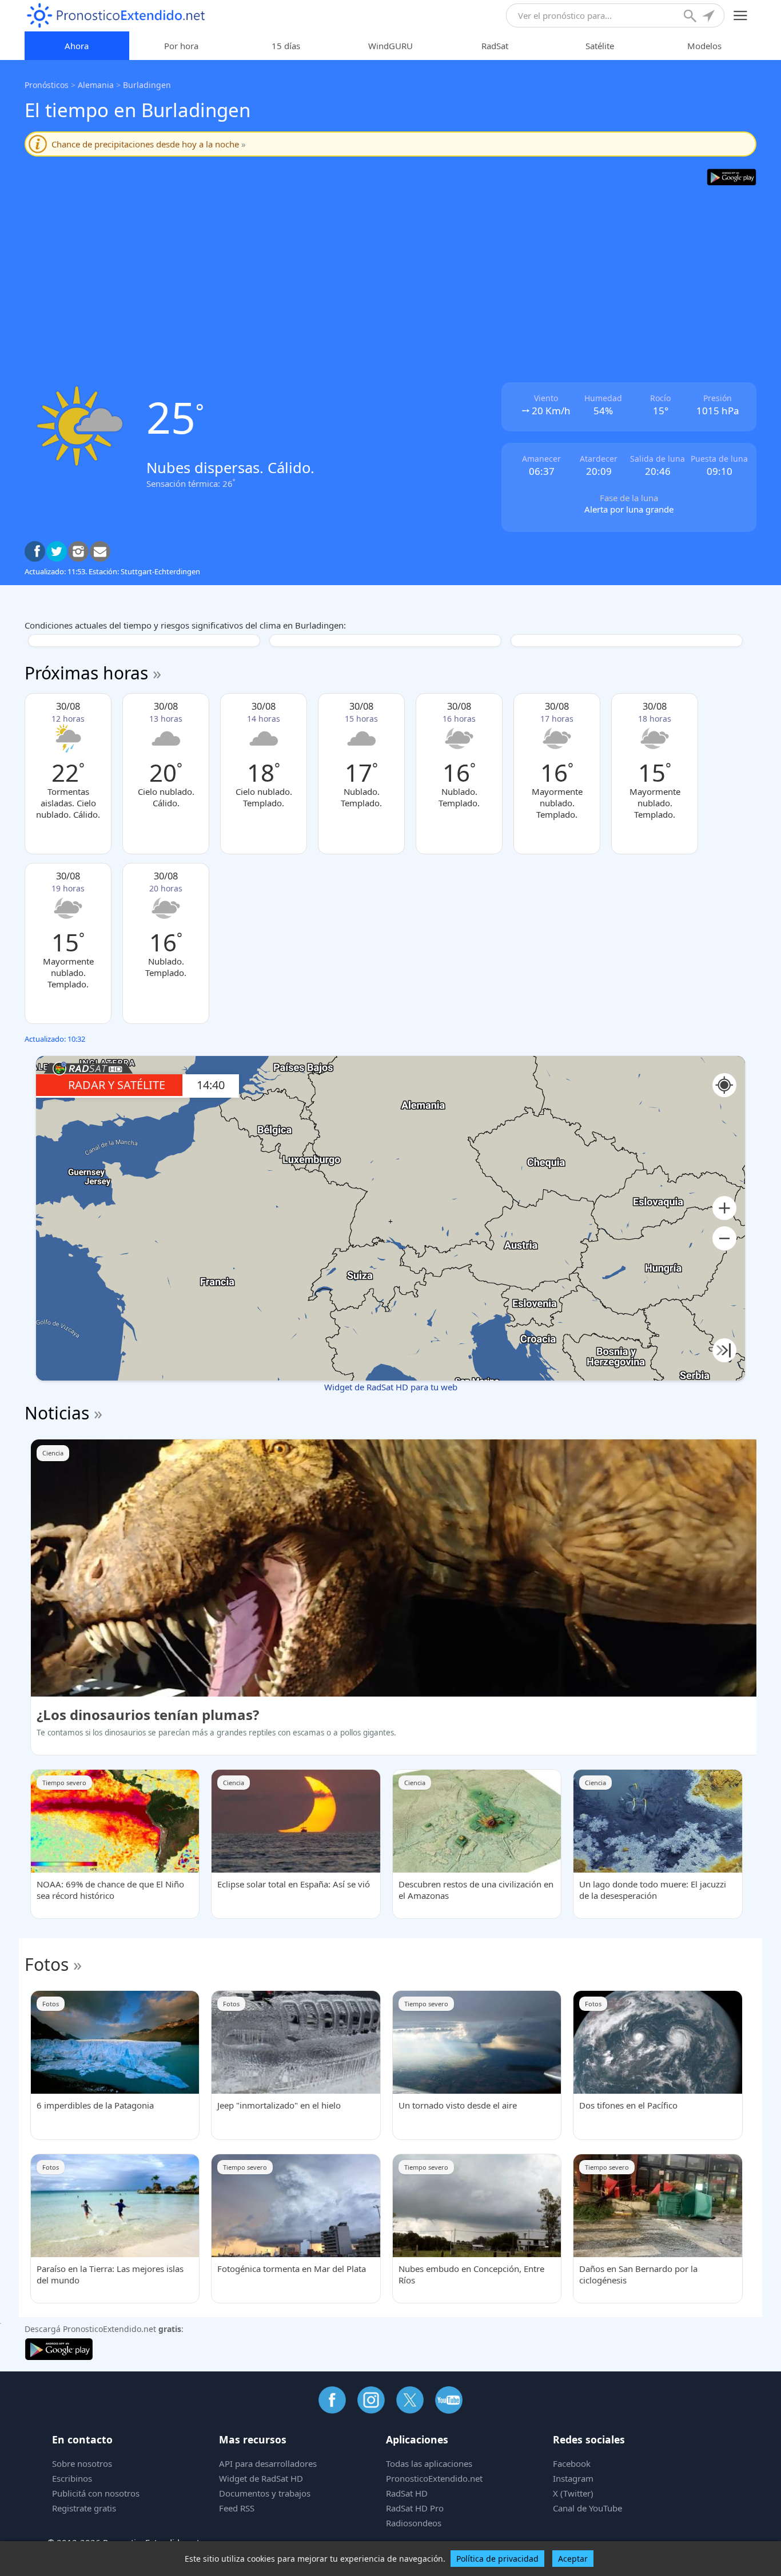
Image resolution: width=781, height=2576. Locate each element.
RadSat (495, 46)
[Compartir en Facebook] (35, 551)
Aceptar (573, 2559)
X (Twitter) (573, 2493)
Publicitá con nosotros (96, 2493)
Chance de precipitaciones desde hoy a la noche (149, 144)
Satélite (600, 46)
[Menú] (741, 16)
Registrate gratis (84, 2508)
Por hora (181, 46)
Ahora (77, 46)
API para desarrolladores (268, 2463)
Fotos (47, 1964)
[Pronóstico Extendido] (116, 16)
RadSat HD (407, 2493)
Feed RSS (237, 2508)
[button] (724, 1208)
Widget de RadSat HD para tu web (391, 1387)
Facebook (572, 2463)
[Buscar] (691, 17)
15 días (286, 46)
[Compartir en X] (57, 551)
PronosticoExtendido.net (434, 2478)
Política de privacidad (497, 2559)
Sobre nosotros (82, 2463)
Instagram (573, 2478)
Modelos (704, 46)
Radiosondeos (414, 2523)
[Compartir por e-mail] (100, 551)
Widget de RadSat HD (261, 2478)
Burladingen (147, 85)
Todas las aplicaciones (429, 2463)
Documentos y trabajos (265, 2493)
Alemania (96, 85)
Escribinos (72, 2478)
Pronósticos (47, 85)
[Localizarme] (710, 17)
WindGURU (390, 46)
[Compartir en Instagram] (78, 551)
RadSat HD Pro (415, 2508)
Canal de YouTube (587, 2508)
